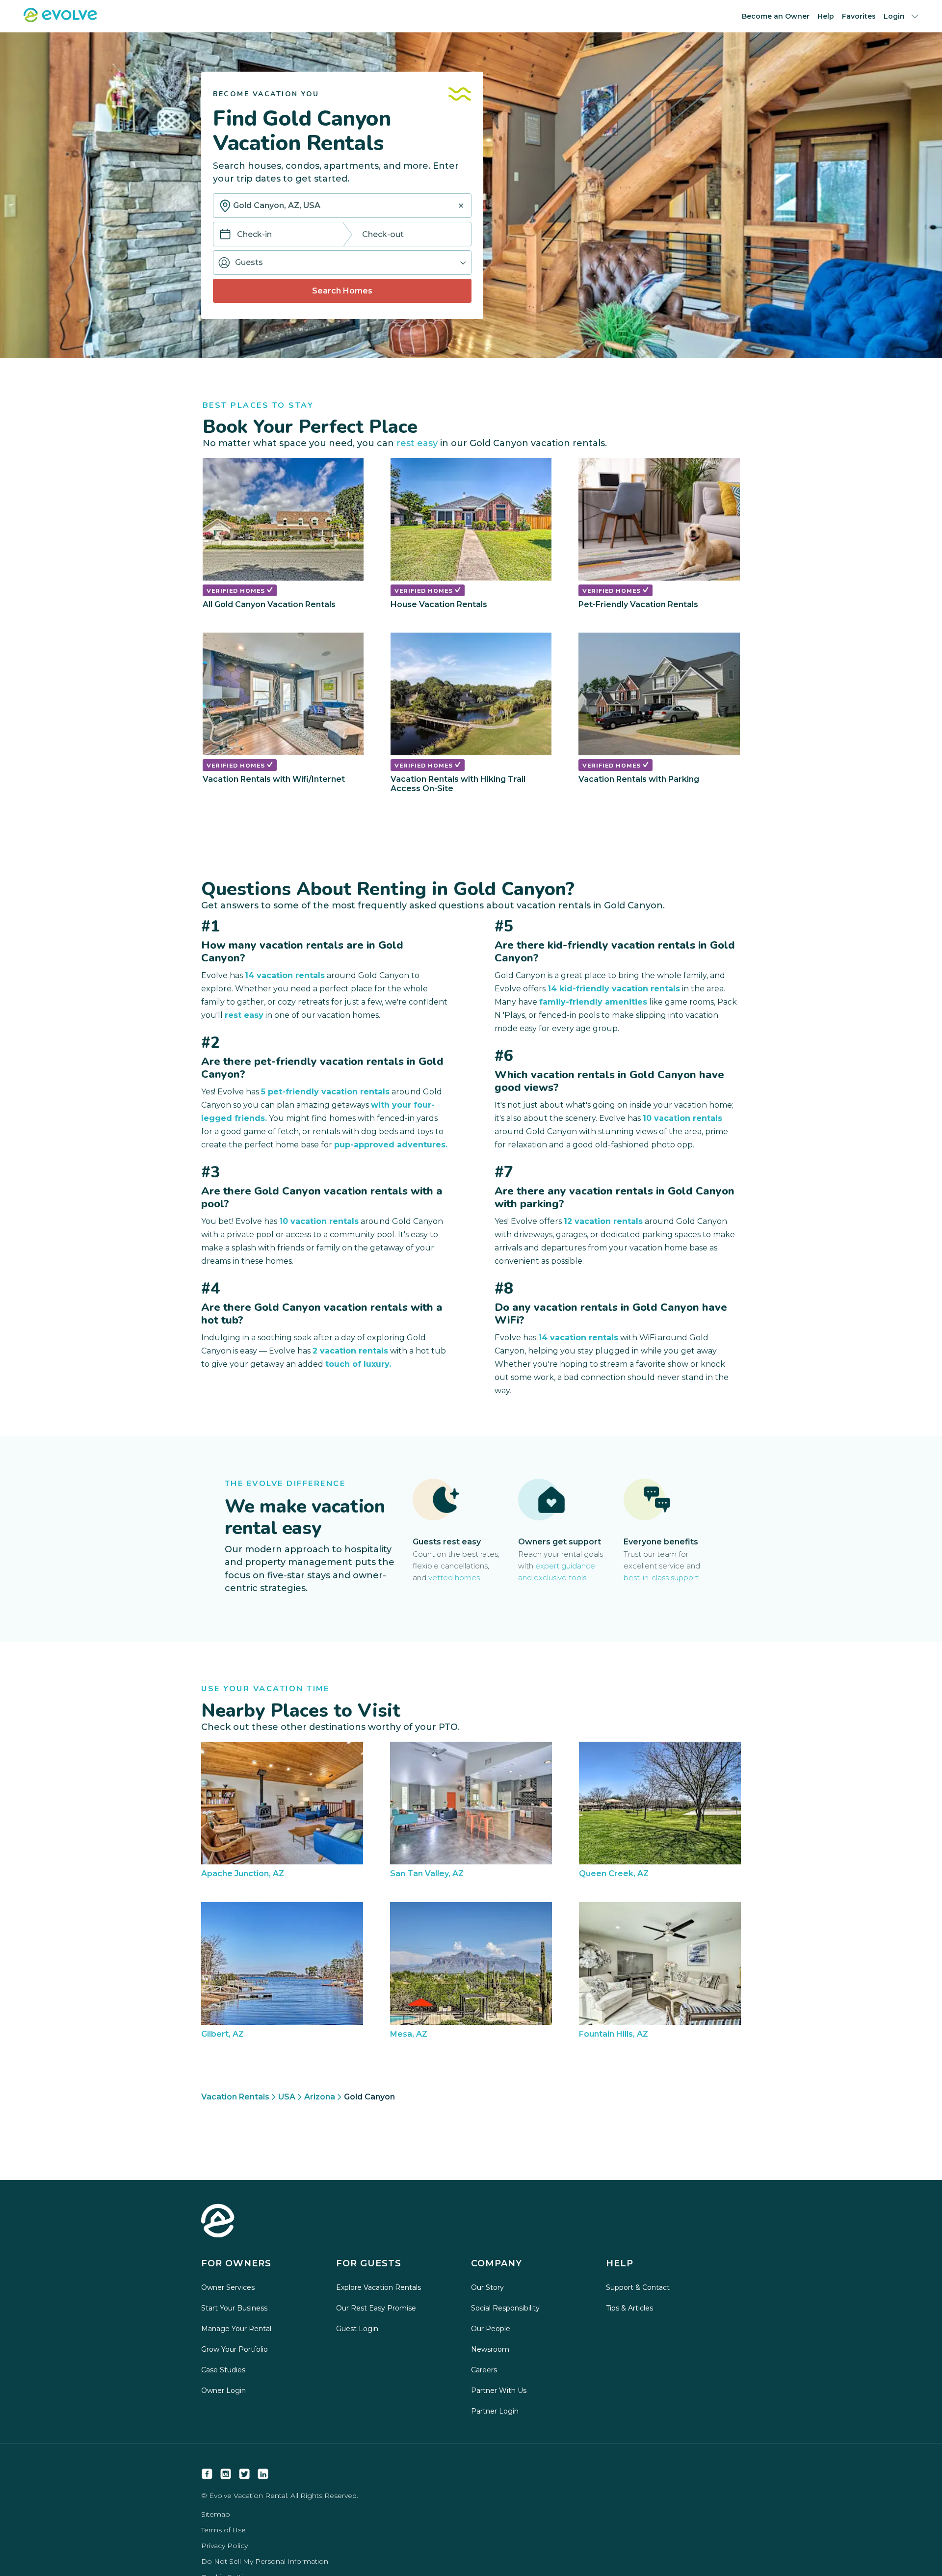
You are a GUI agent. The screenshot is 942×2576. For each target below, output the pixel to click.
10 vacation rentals (319, 1221)
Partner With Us (499, 2390)
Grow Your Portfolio (235, 2349)
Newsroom (490, 2349)
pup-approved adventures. (391, 1145)
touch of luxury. (358, 1364)
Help (826, 16)
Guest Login (357, 2329)
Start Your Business (234, 2308)
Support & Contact (638, 2287)
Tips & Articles (629, 2308)
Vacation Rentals (235, 2097)
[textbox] (342, 206)
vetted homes (454, 1578)
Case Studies (223, 2370)
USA (287, 2097)
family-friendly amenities (593, 1002)
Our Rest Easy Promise (376, 2308)
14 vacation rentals (285, 975)
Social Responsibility (505, 2308)
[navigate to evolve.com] (218, 2222)
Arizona (320, 2097)
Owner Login (223, 2390)
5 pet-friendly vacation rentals (325, 1092)
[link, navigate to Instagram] (226, 2474)
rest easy (417, 443)
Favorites (859, 16)
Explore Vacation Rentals (379, 2287)
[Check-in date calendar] (225, 235)
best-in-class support (661, 1578)
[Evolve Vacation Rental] (60, 19)
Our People (491, 2329)
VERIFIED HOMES (237, 591)
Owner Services (228, 2287)
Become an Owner (776, 16)
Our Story (487, 2287)
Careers (484, 2370)
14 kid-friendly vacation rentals (614, 989)
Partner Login (495, 2411)
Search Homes (342, 291)
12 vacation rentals (603, 1221)
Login (894, 16)
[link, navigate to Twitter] (244, 2474)
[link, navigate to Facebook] (207, 2474)
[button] (342, 263)
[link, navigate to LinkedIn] (263, 2474)
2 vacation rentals (350, 1351)
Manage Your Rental (236, 2329)
